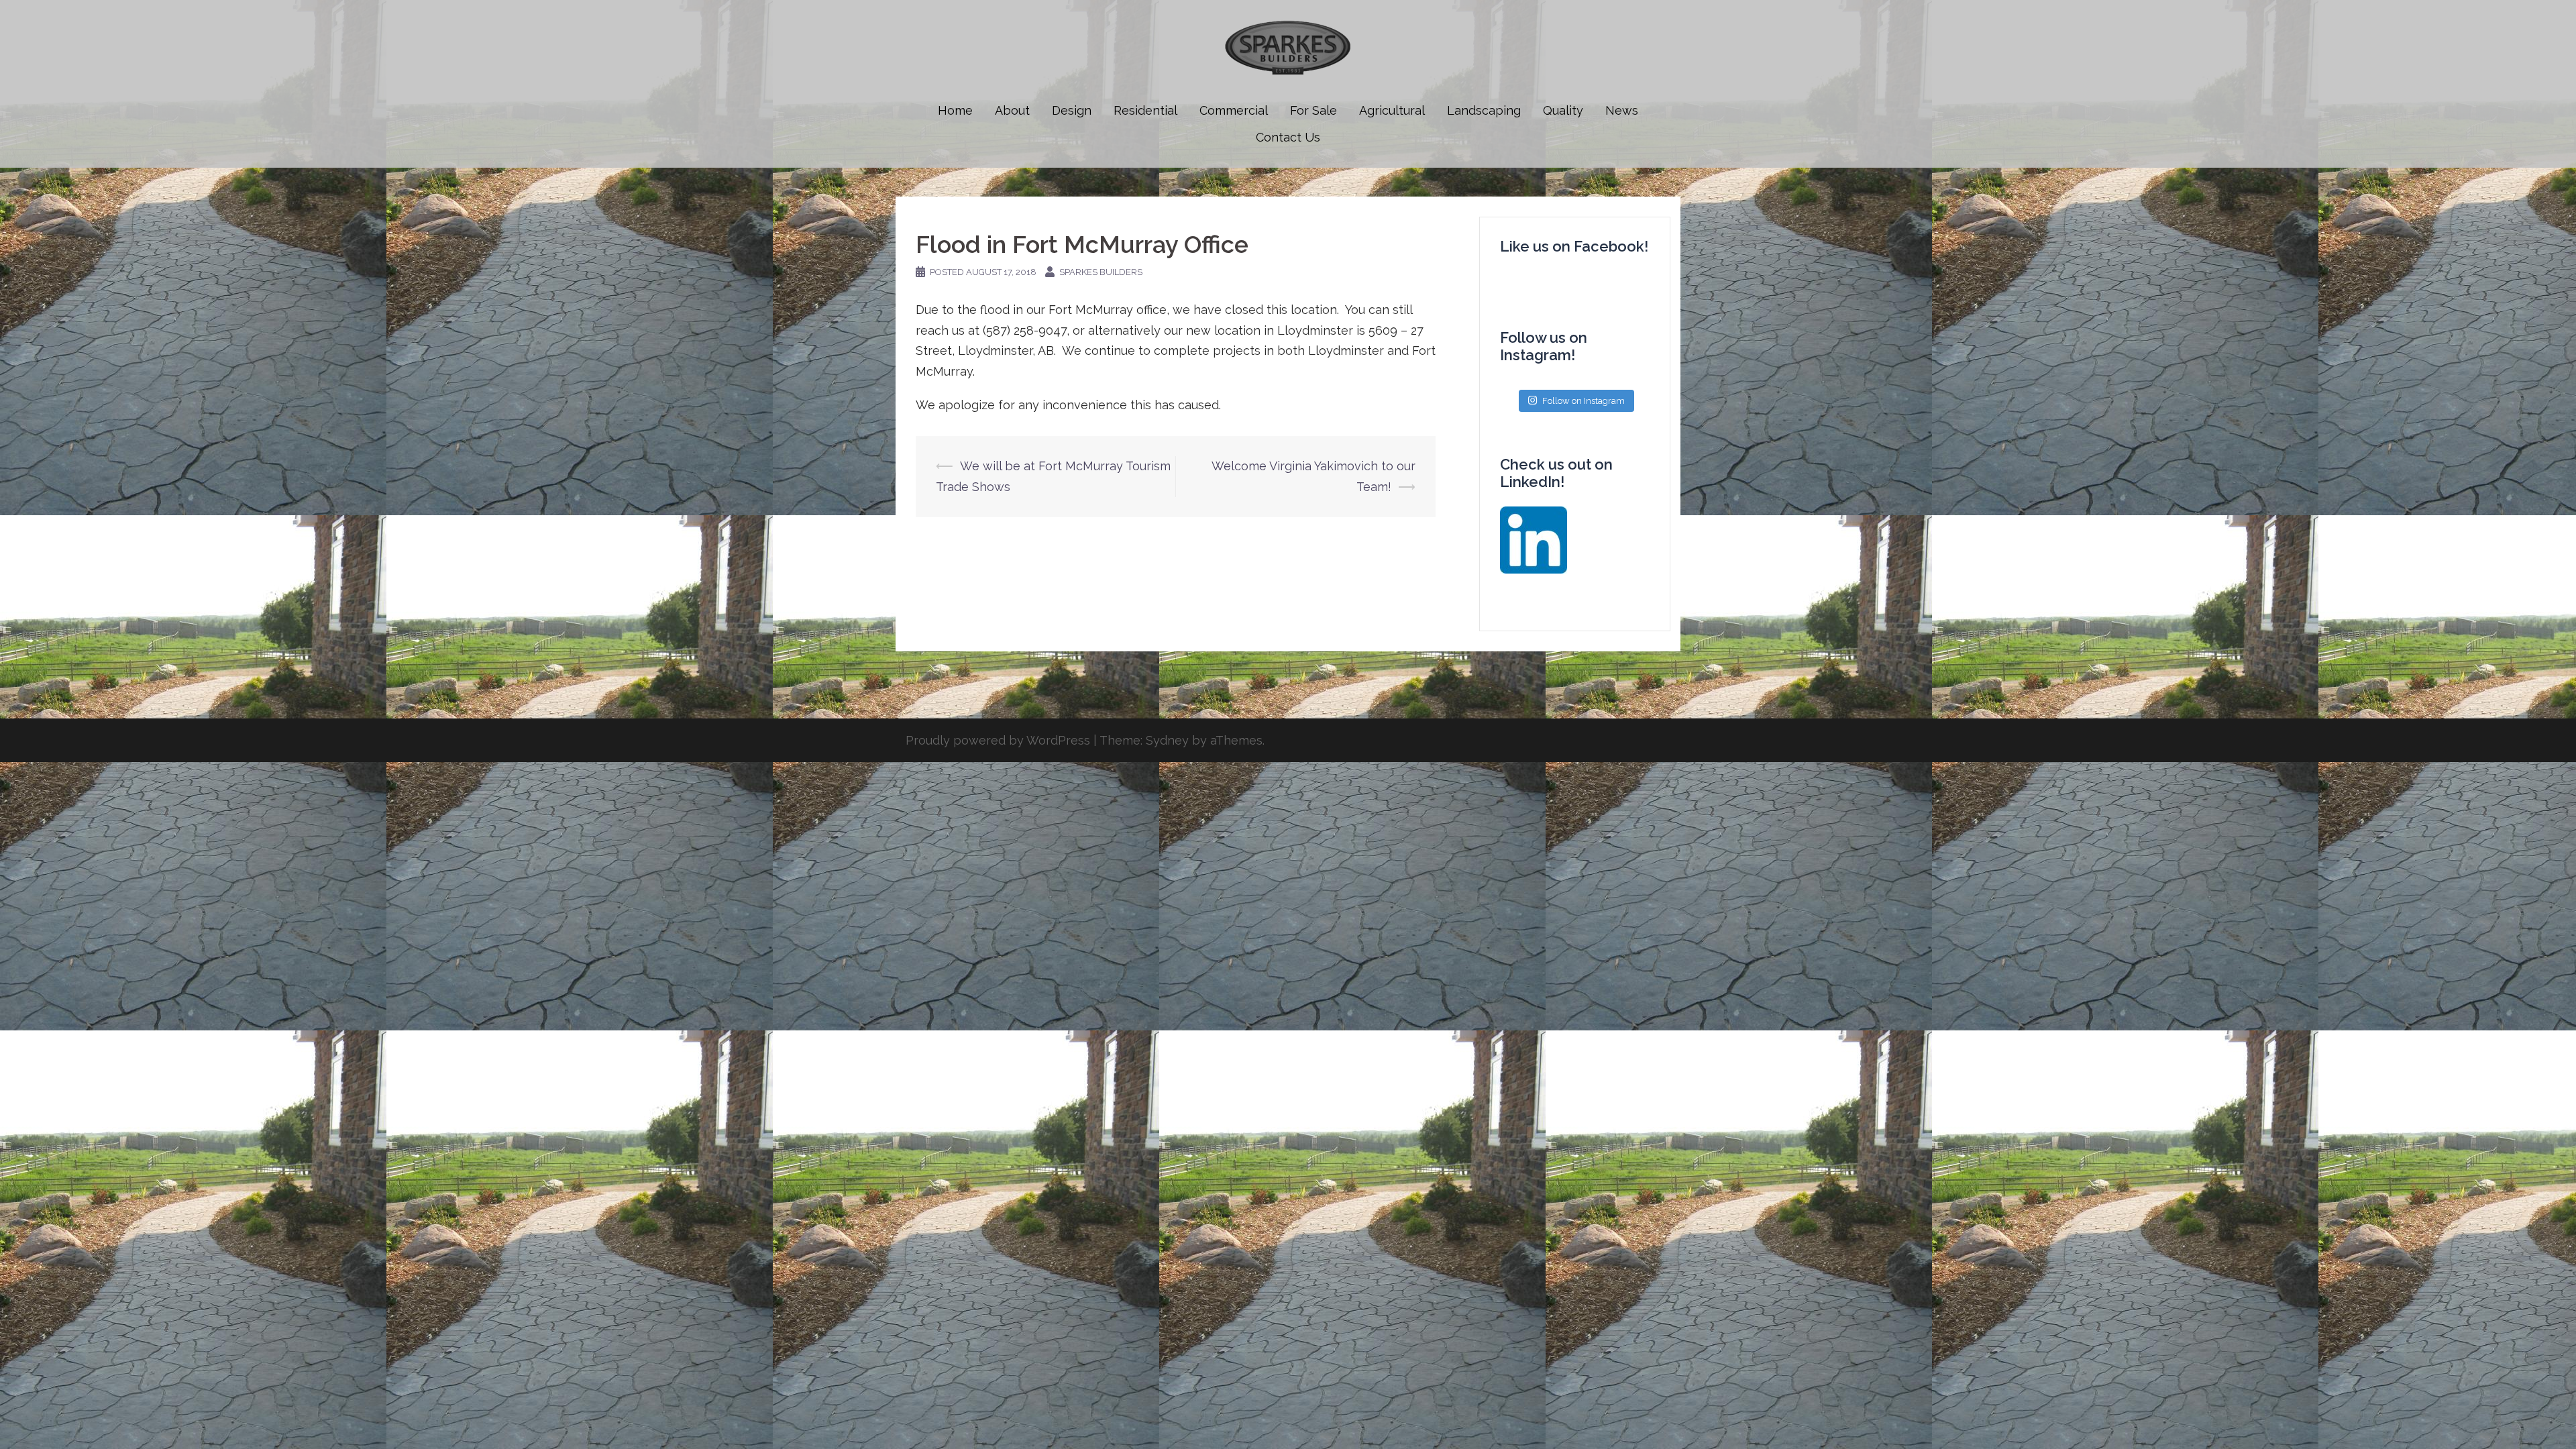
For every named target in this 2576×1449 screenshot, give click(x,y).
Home (955, 110)
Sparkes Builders (1101, 272)
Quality (1563, 110)
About (1012, 110)
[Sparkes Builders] (1288, 51)
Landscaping (1484, 110)
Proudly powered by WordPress (998, 740)
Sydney (1167, 740)
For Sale (1313, 110)
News (1622, 110)
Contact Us (1288, 137)
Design (1072, 110)
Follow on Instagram (1584, 401)
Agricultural (1392, 110)
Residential (1145, 110)
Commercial (1234, 110)
